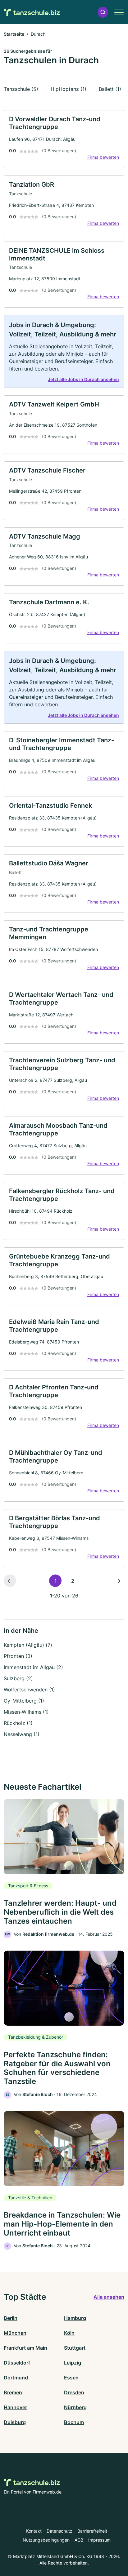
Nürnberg (75, 2407)
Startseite (14, 34)
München (15, 2333)
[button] (103, 12)
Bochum (74, 2422)
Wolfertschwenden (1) (29, 1690)
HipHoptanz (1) (69, 89)
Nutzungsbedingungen (46, 2540)
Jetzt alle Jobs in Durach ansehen (83, 379)
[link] (64, 139)
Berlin (11, 2318)
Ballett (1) (110, 89)
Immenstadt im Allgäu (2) (33, 1667)
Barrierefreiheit (92, 2531)
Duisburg (15, 2422)
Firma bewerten (103, 157)
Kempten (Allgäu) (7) (28, 1645)
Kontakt (34, 2531)
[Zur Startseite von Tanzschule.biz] (32, 12)
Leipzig (73, 2363)
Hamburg (75, 2318)
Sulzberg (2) (18, 1678)
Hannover (15, 2407)
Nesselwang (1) (22, 1734)
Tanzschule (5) (21, 89)
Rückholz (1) (18, 1723)
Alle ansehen (109, 2297)
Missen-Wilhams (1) (26, 1712)
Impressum (99, 2540)
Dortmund (16, 2378)
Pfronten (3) (18, 1656)
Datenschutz (59, 2531)
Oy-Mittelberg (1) (24, 1701)
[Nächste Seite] (118, 1581)
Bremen (13, 2392)
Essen (71, 2378)
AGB (79, 2540)
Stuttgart (75, 2348)
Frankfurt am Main (25, 2348)
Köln (69, 2333)
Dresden (74, 2392)
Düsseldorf (17, 2363)
